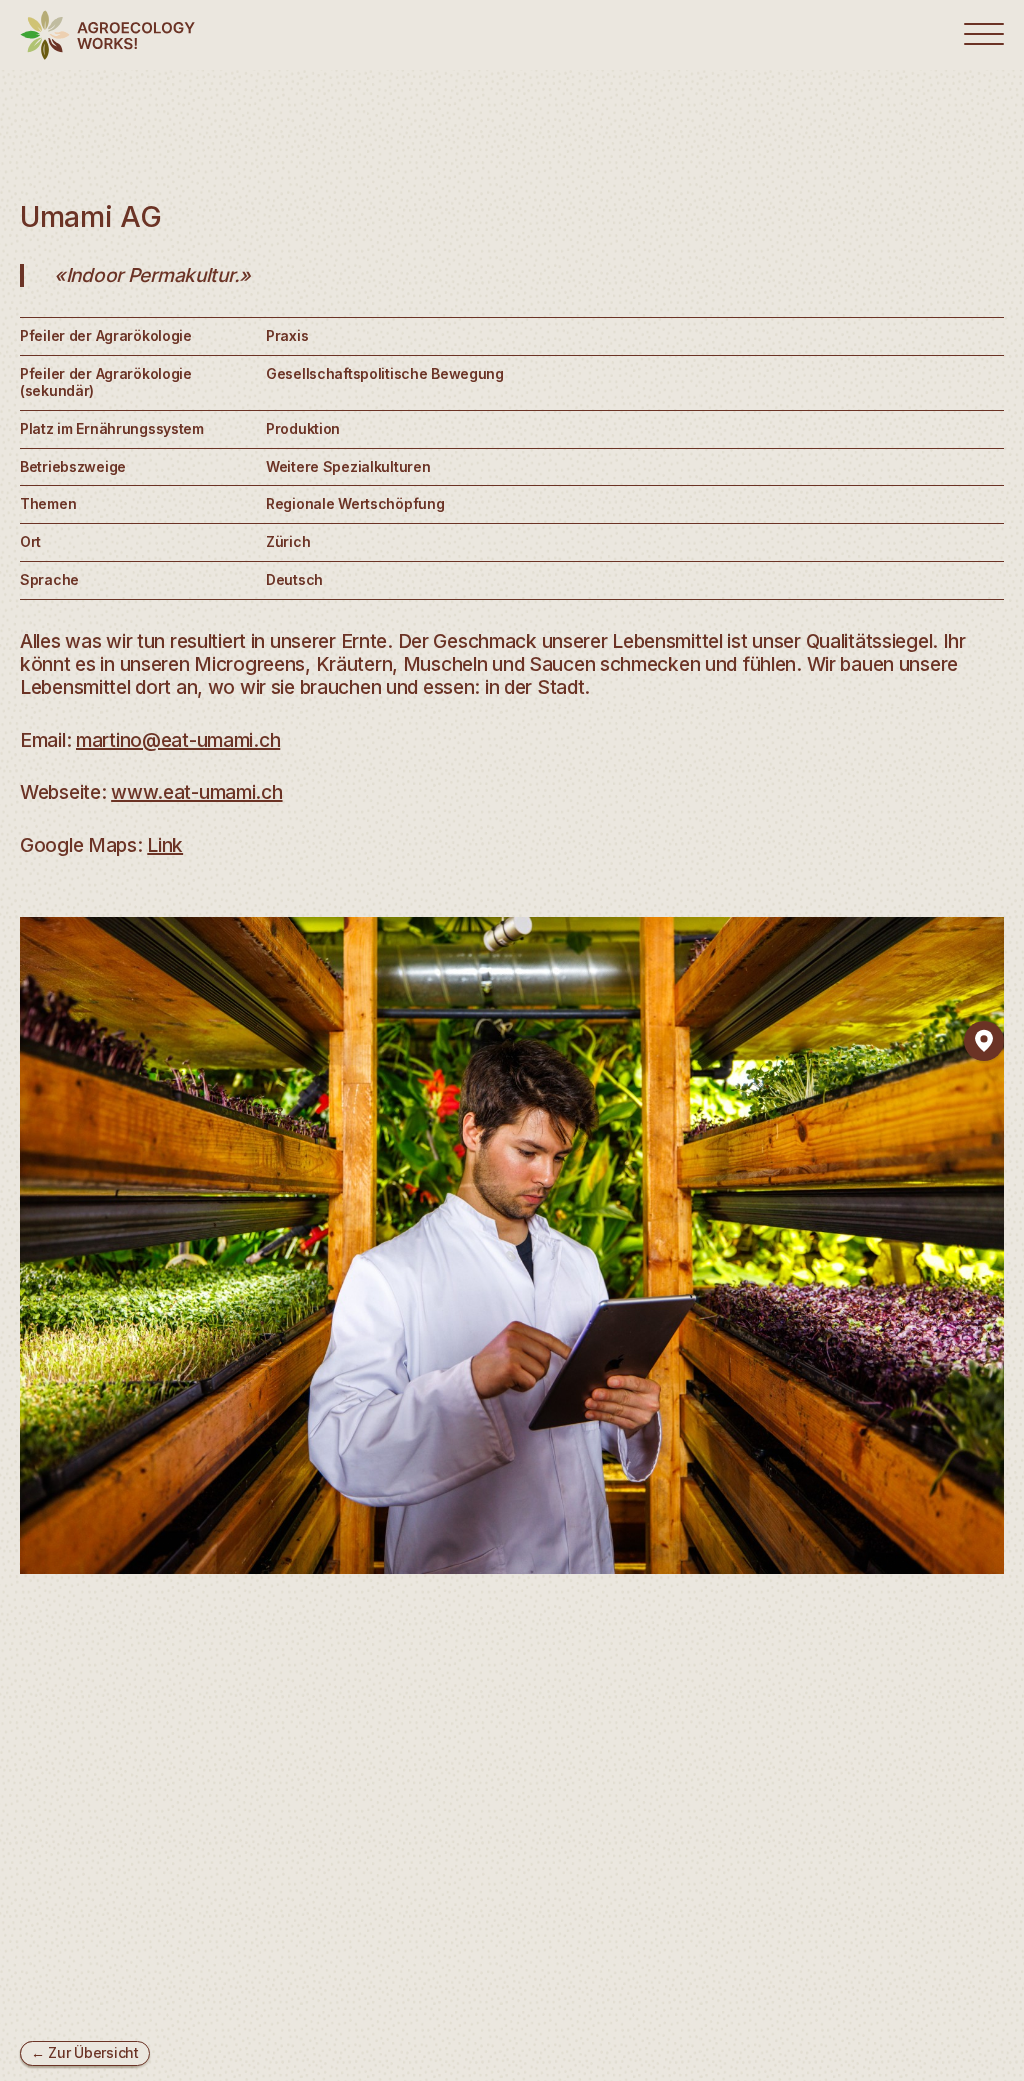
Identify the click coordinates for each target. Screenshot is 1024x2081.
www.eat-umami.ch (196, 792)
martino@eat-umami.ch (178, 740)
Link (165, 845)
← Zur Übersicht (85, 2052)
